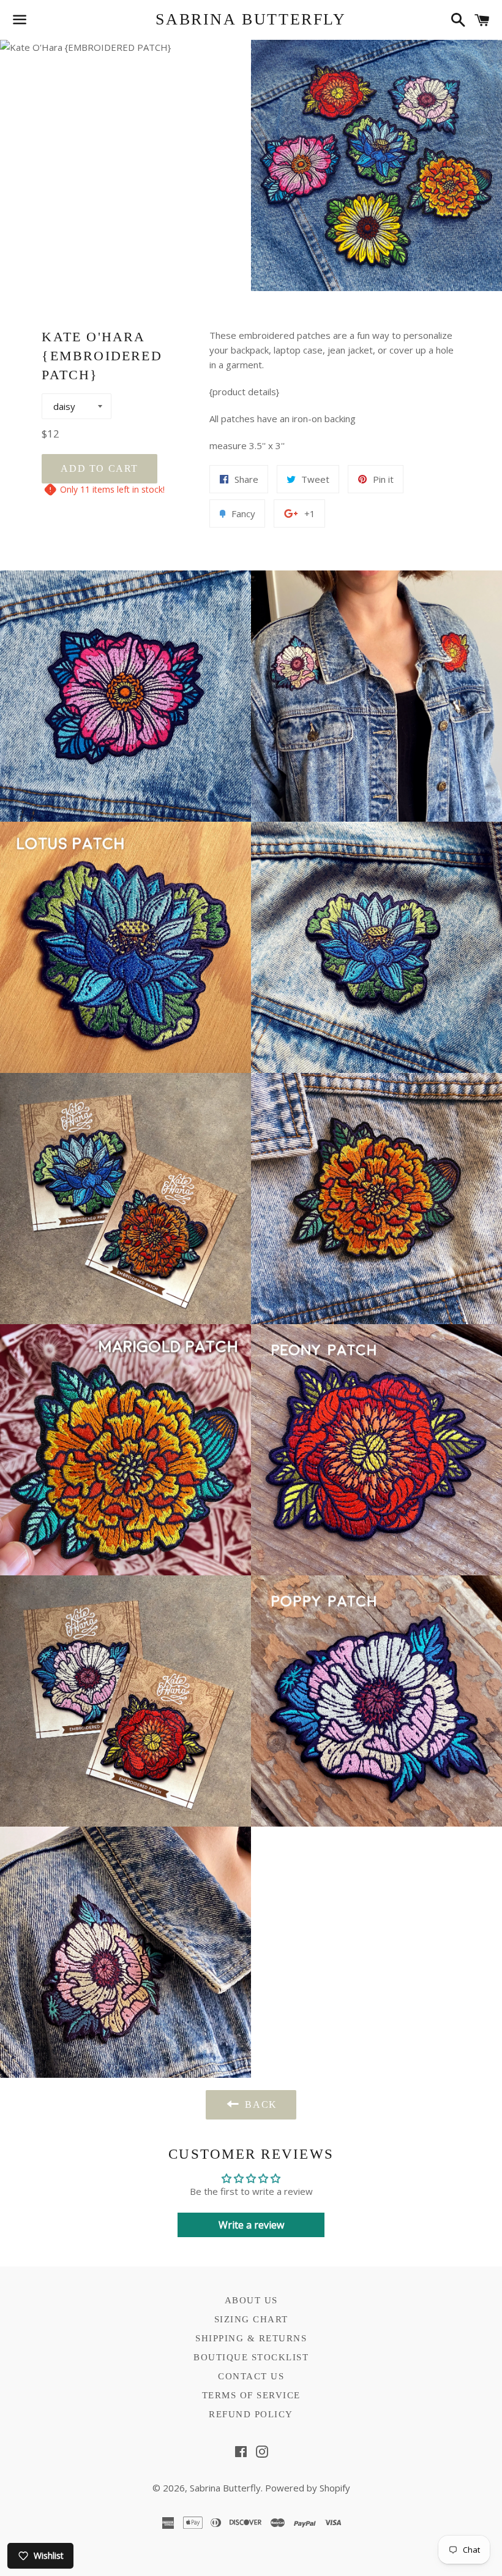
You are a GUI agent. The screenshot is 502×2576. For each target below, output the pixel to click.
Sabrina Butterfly (251, 19)
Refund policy (251, 2414)
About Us (251, 2300)
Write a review (251, 2225)
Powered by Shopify (308, 2488)
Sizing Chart (251, 2319)
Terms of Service (251, 2395)
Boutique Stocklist (251, 2357)
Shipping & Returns (251, 2338)
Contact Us (251, 2376)
